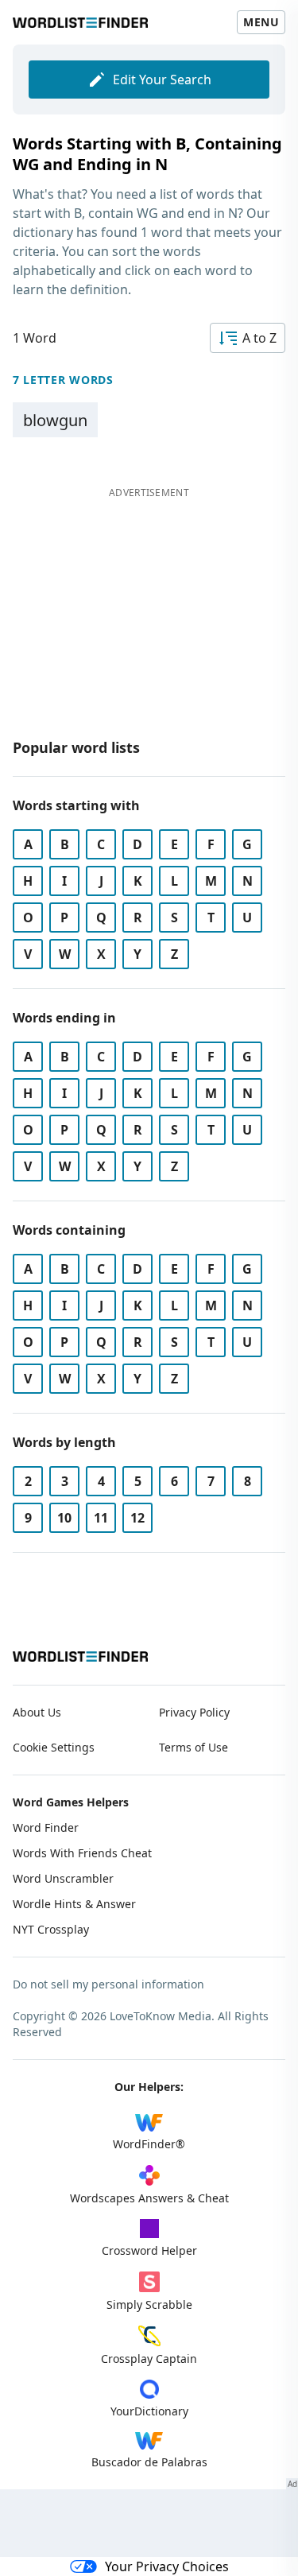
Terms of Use (194, 1747)
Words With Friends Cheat (82, 1853)
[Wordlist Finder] (80, 1657)
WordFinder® (149, 2144)
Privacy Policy (194, 1712)
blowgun (55, 420)
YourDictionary (149, 2411)
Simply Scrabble (149, 2304)
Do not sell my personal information (108, 1984)
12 (137, 1518)
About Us (37, 1712)
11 (101, 1518)
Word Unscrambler (63, 1878)
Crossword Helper (149, 2250)
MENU (261, 22)
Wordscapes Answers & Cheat (149, 2198)
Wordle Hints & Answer (74, 1904)
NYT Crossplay (51, 1929)
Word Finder (46, 1827)
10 (64, 1518)
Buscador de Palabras (149, 2462)
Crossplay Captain (149, 2359)
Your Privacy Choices (167, 2566)
